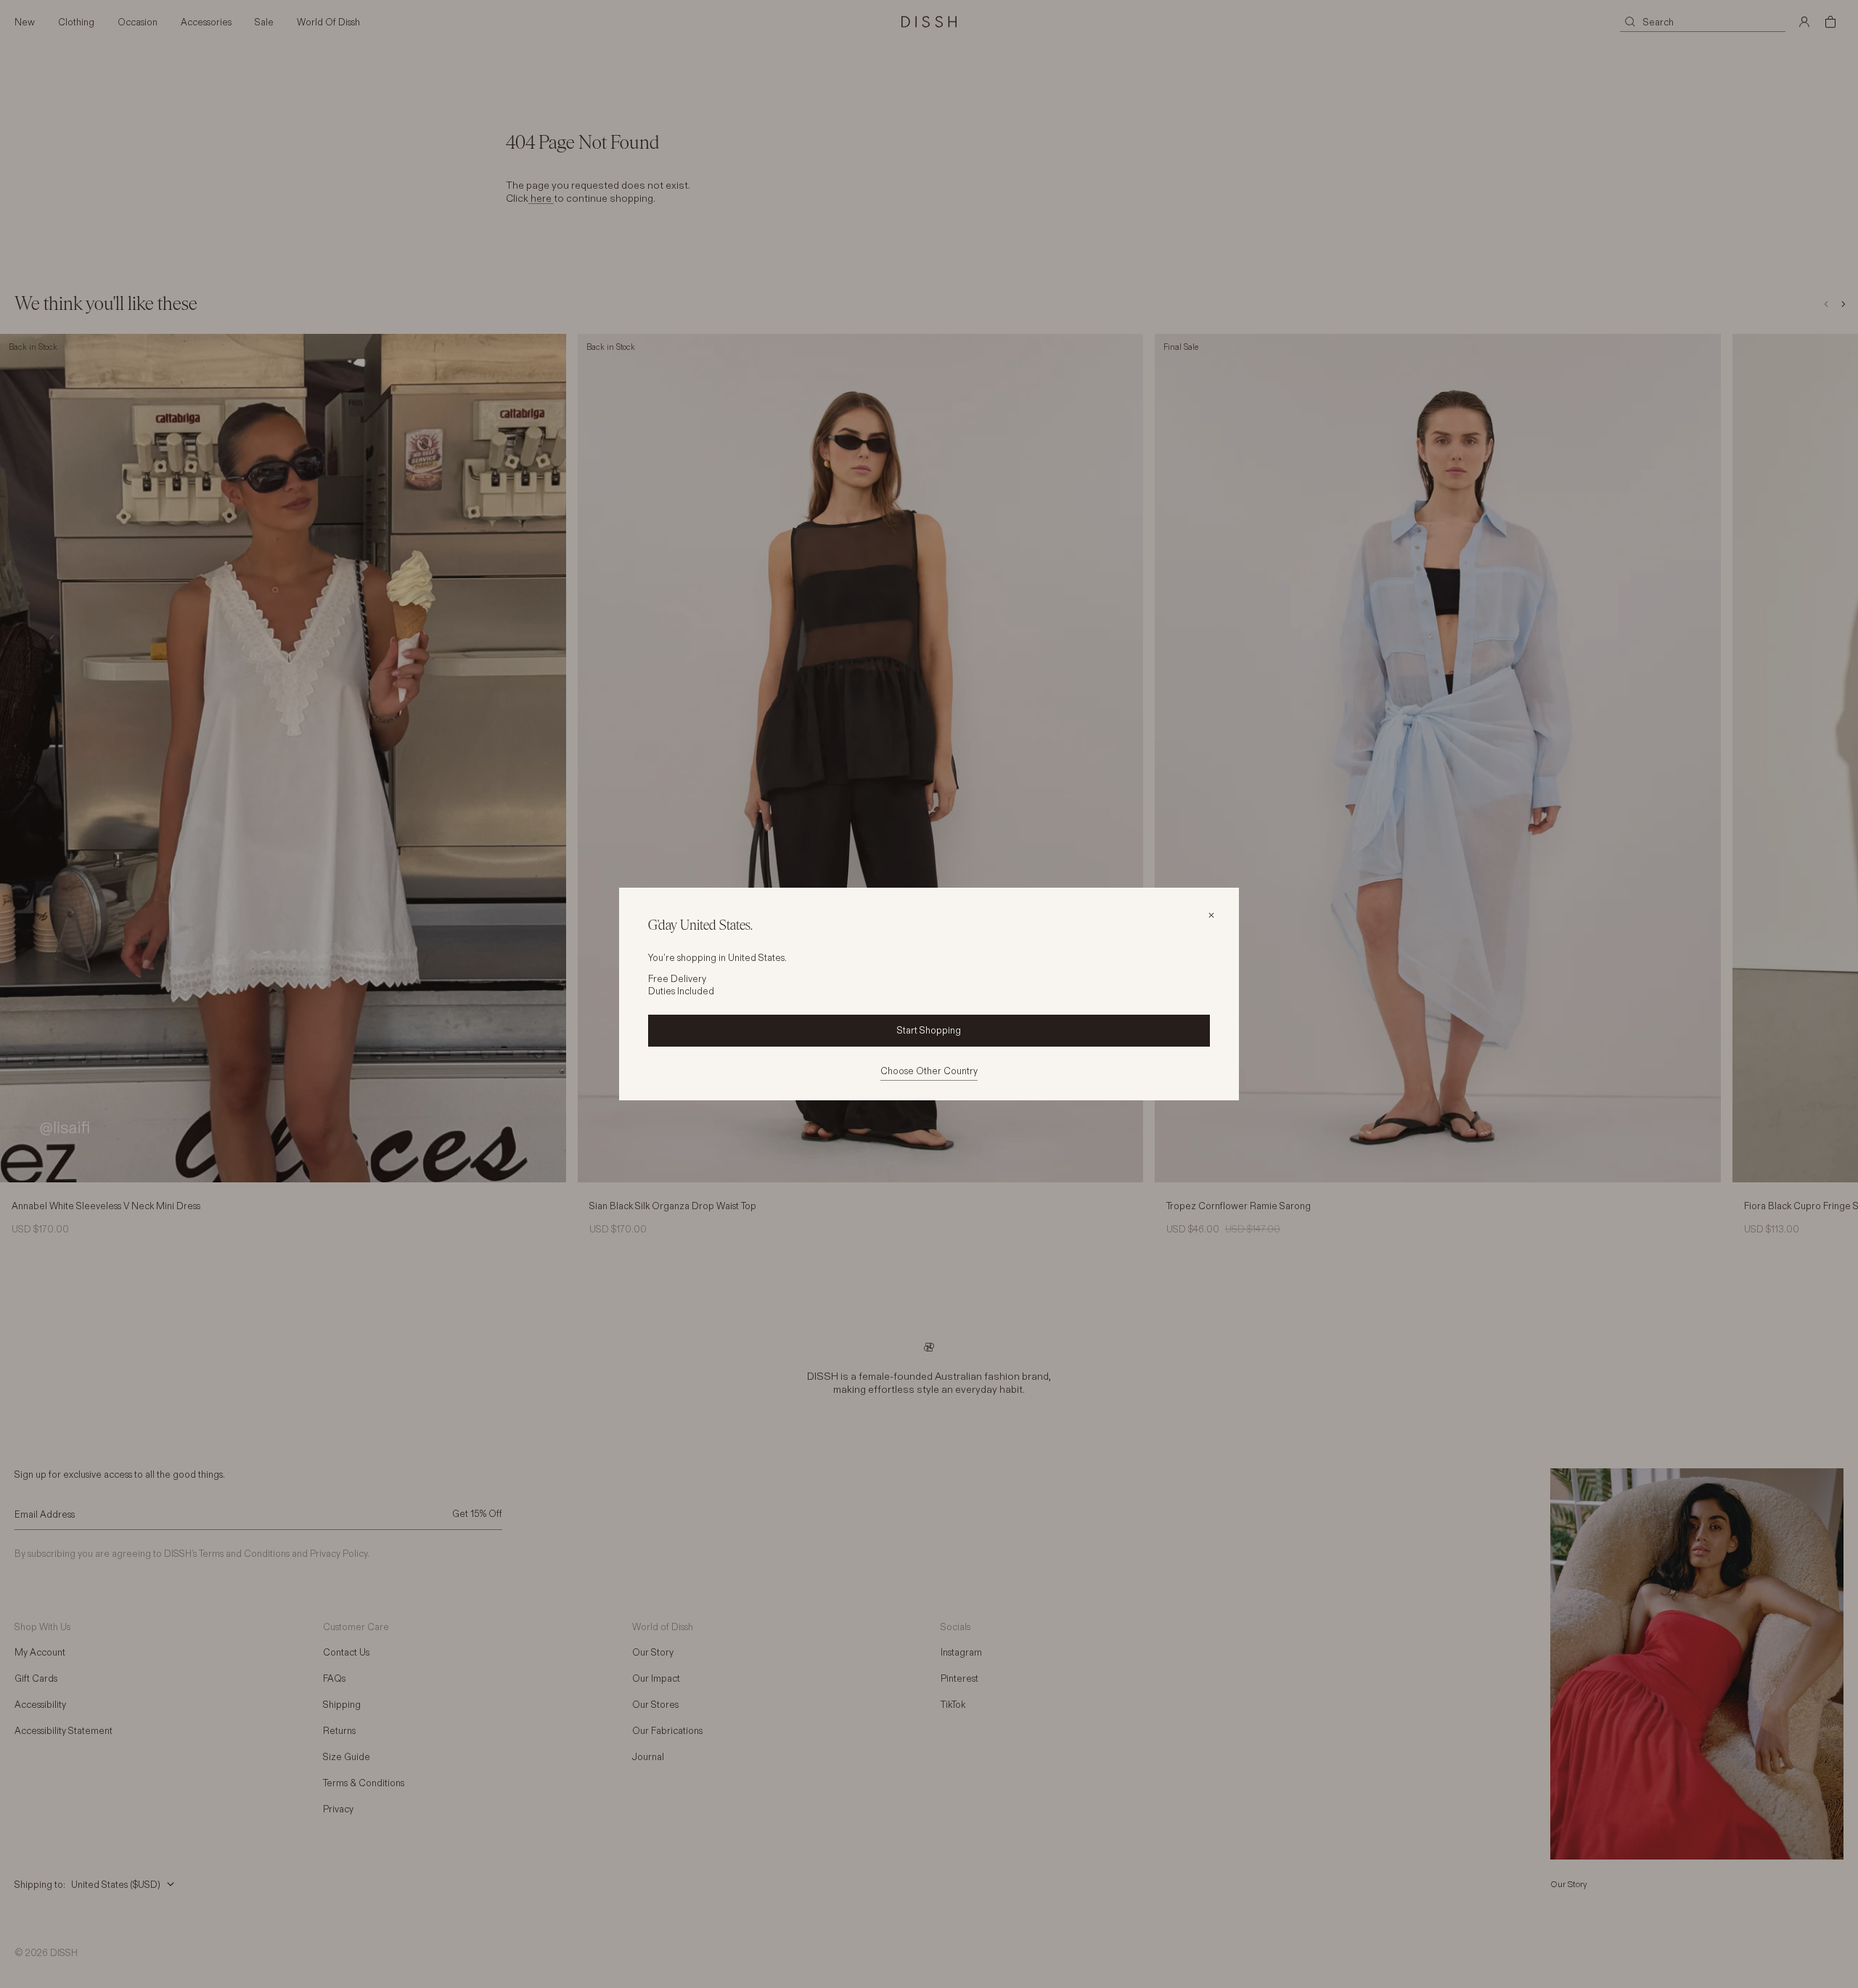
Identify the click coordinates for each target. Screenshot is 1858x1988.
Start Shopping (929, 1030)
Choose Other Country (929, 1071)
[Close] (1211, 915)
